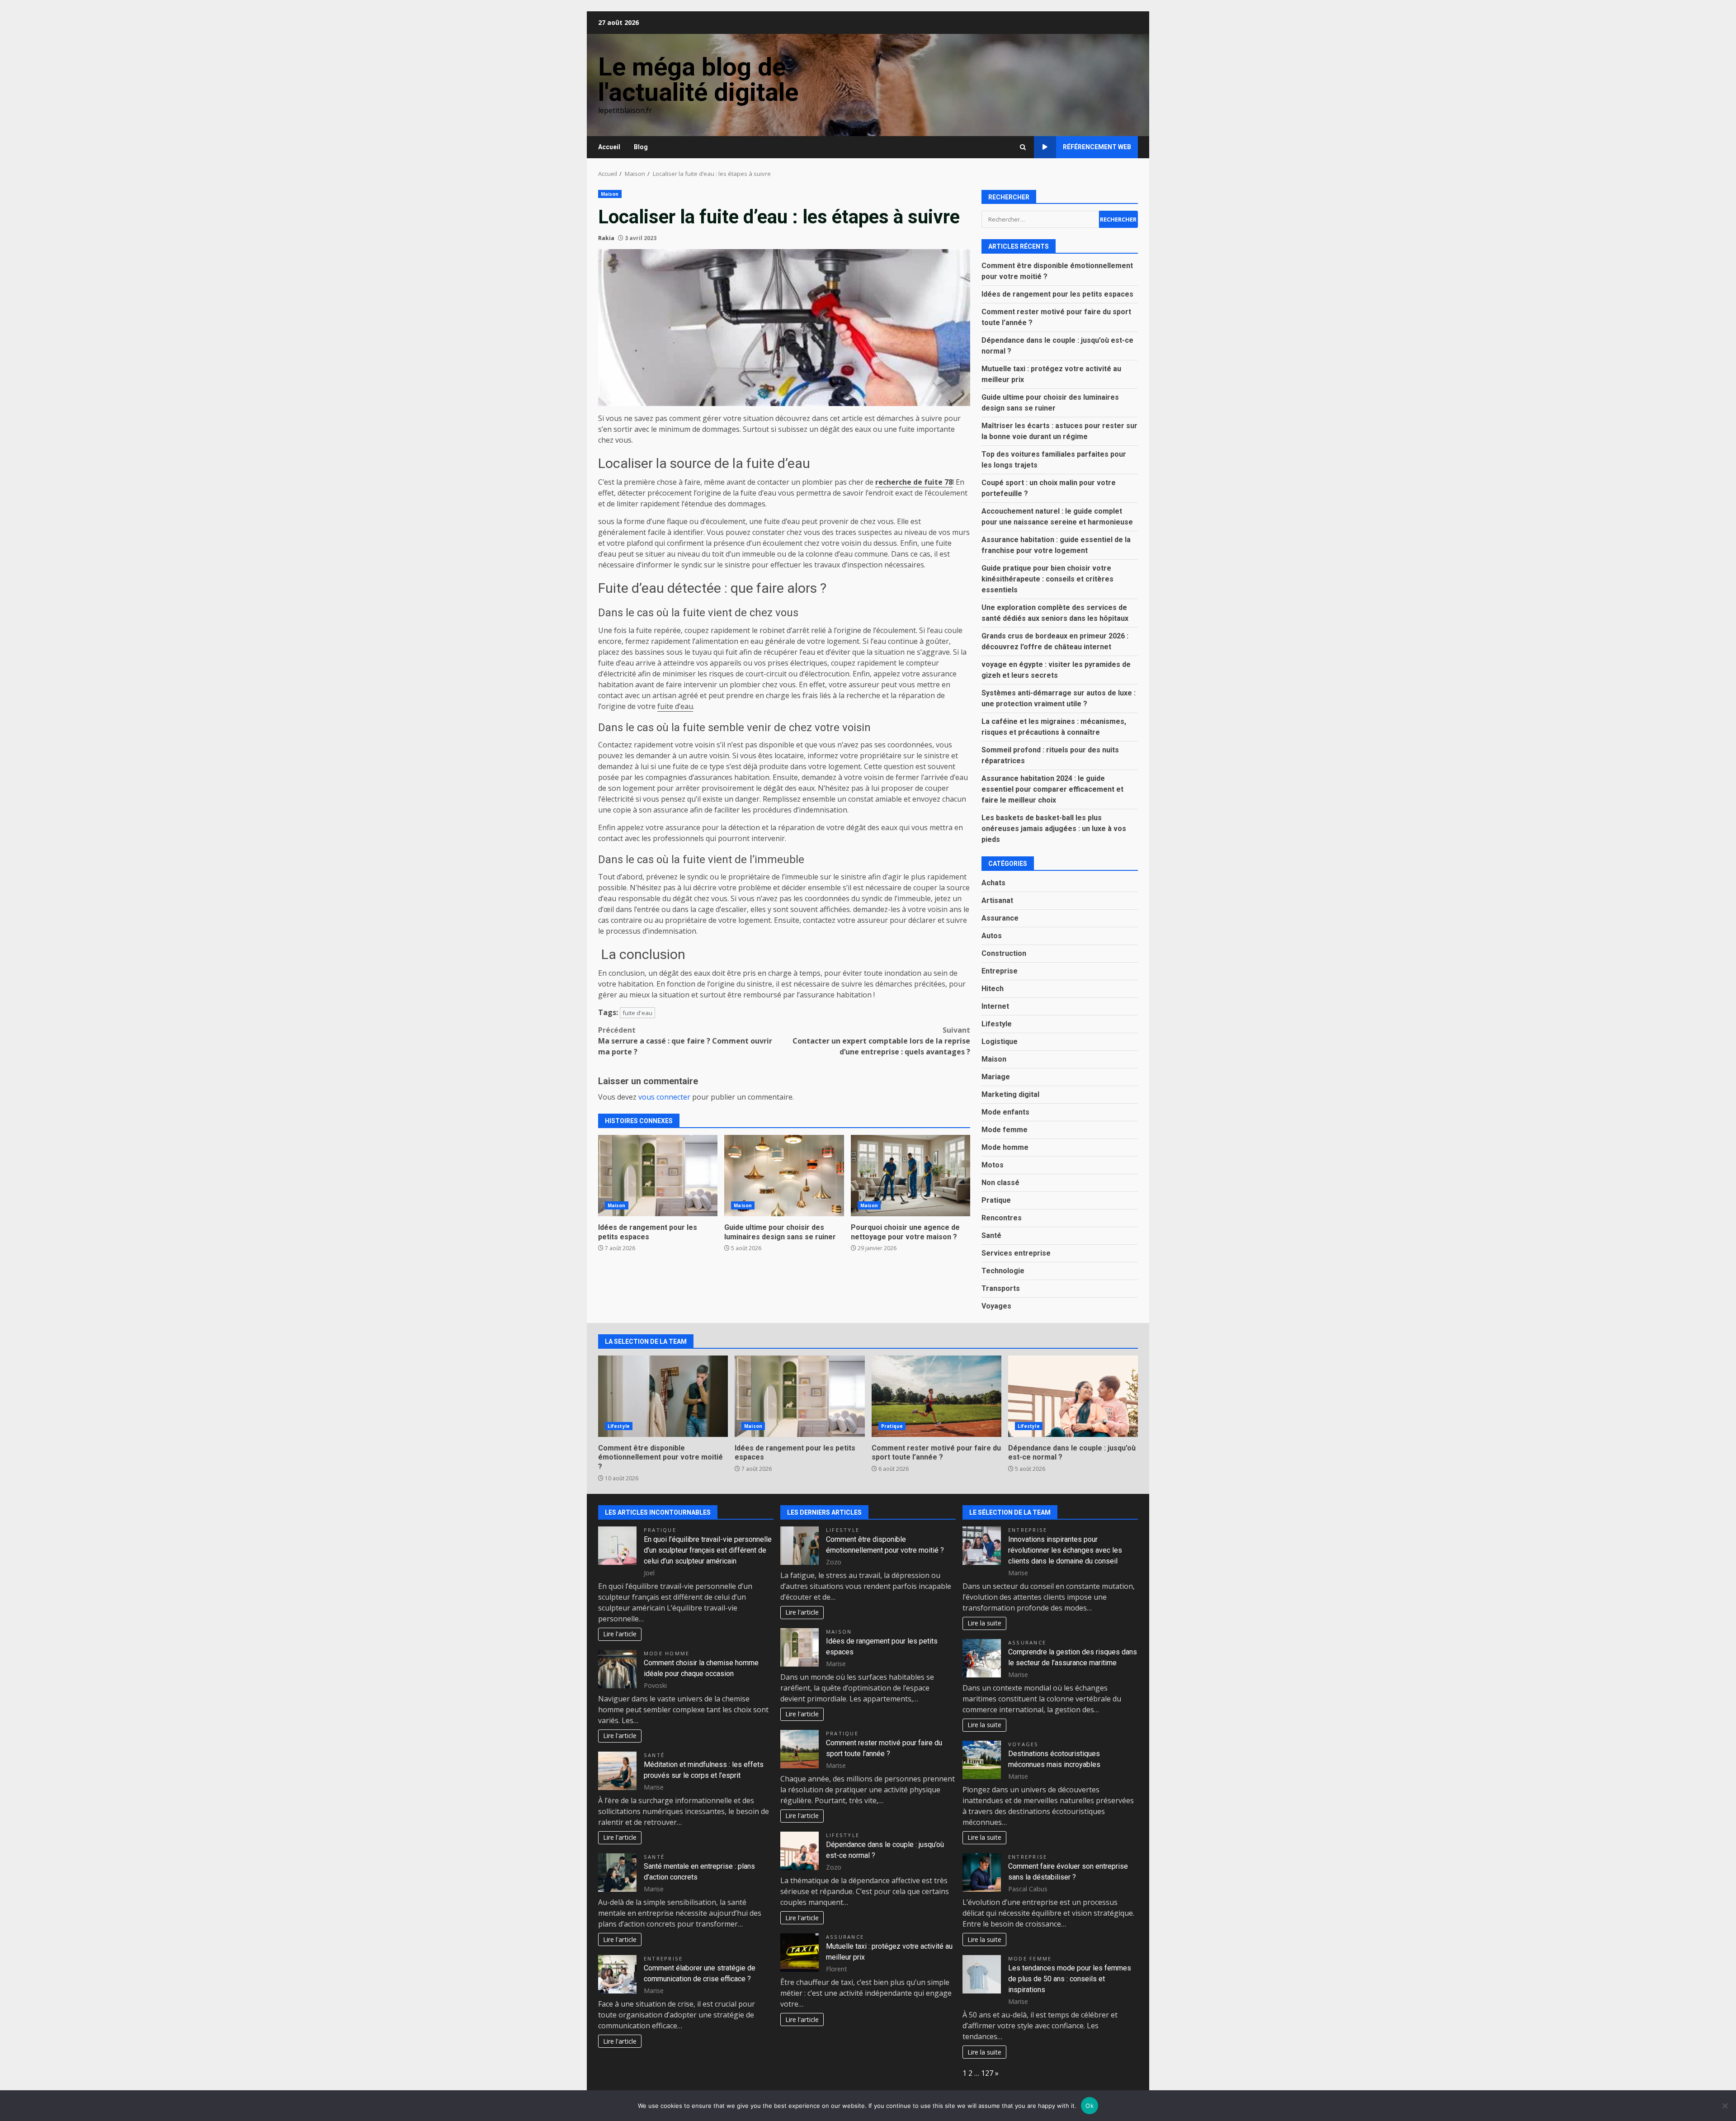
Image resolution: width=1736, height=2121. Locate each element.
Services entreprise (1016, 1253)
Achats (993, 883)
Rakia (606, 238)
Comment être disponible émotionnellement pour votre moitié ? (663, 1396)
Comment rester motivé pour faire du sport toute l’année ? (936, 1396)
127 (987, 2073)
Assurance (1000, 918)
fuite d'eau (637, 1013)
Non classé (1000, 1183)
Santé (991, 1235)
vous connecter (664, 1097)
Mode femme (1005, 1130)
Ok (1090, 2106)
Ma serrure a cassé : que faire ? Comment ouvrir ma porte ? (685, 1041)
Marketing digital (1010, 1094)
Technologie (1003, 1271)
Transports (1001, 1288)
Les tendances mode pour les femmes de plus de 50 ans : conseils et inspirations (1070, 1979)
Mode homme (1005, 1147)
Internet (995, 1006)
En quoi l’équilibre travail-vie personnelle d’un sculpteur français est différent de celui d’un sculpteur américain (708, 1550)
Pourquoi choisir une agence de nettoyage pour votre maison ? (910, 1176)
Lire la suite (984, 1623)
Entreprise (1000, 971)
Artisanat (997, 900)
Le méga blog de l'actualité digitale (698, 80)
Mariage (996, 1077)
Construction (1004, 953)
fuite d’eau (675, 706)
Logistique (1000, 1042)
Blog (641, 147)
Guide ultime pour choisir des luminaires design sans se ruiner (784, 1176)
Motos (993, 1165)
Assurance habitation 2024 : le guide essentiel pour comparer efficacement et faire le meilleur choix (1052, 789)
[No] (1725, 2106)
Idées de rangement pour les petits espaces (658, 1176)
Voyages (996, 1306)
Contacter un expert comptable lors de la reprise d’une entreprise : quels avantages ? (881, 1041)
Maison (610, 194)
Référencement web (1097, 147)
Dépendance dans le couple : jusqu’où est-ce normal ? (1073, 1396)
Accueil (609, 147)
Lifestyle (997, 1024)
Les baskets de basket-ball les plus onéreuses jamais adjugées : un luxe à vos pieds (1054, 829)
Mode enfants (1005, 1112)
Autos (992, 936)
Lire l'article (620, 1634)
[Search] (1023, 147)
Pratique (996, 1200)
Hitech (993, 989)
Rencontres (1002, 1218)
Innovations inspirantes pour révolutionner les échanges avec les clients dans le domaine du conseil (1065, 1550)
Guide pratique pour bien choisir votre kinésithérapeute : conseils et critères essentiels (1047, 579)
